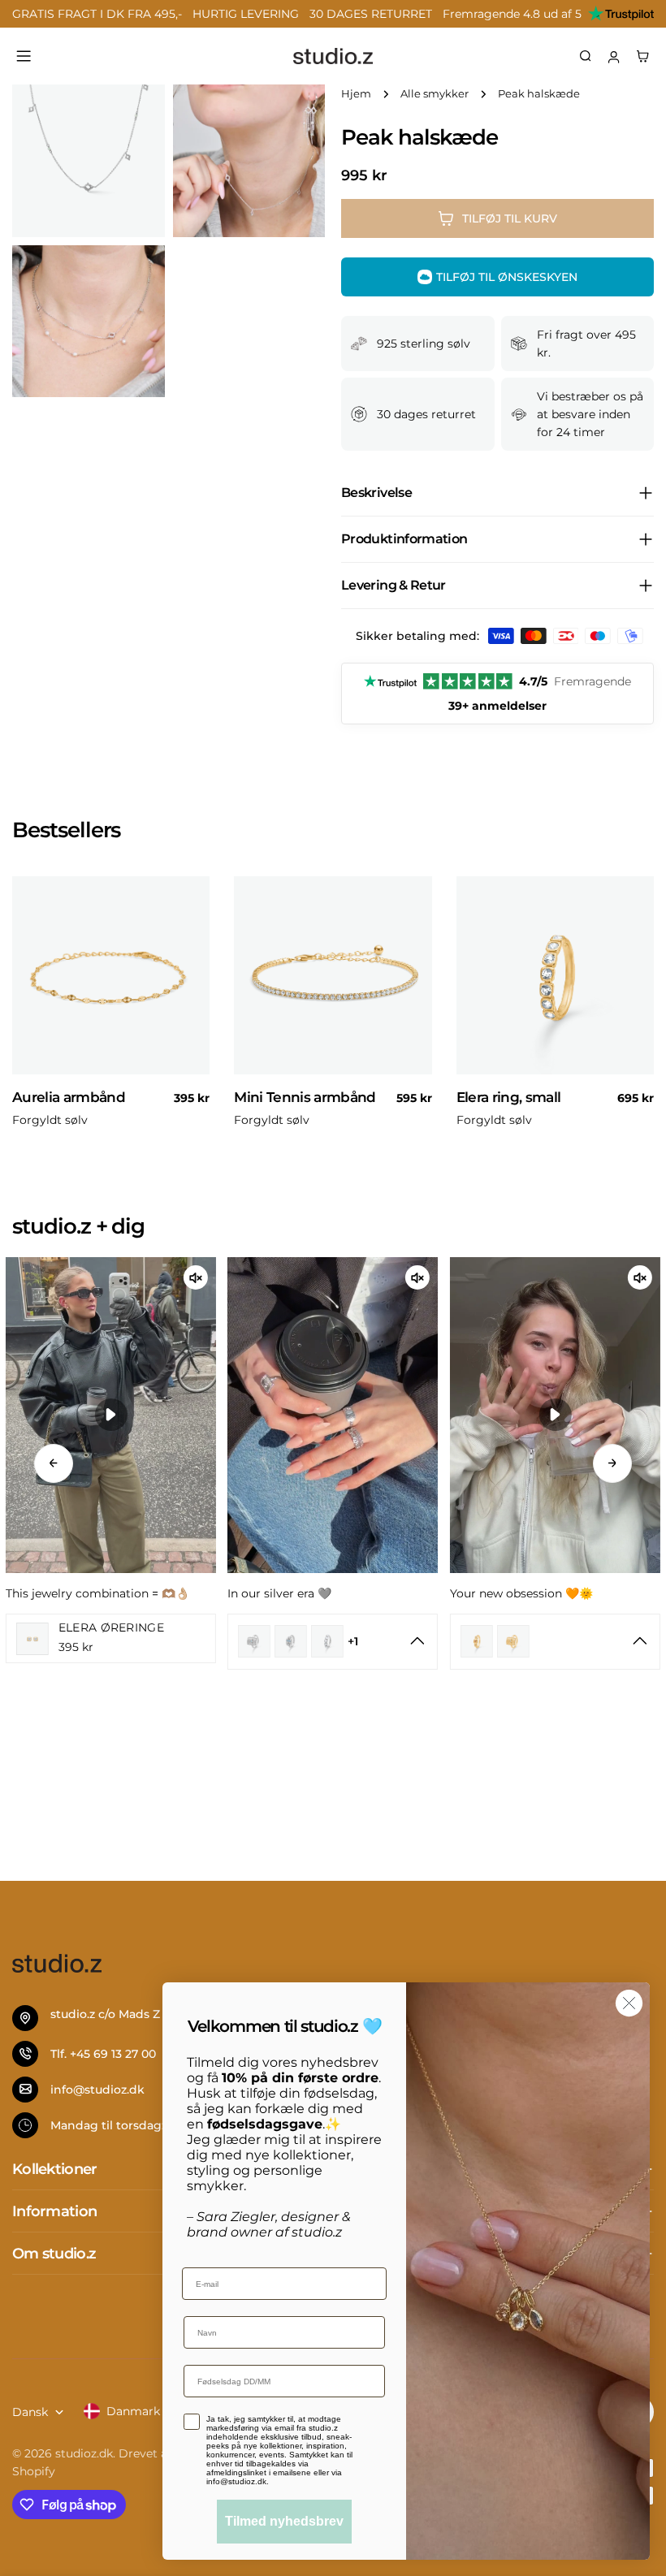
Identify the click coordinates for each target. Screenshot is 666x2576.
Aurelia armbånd (69, 1097)
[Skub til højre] (612, 1463)
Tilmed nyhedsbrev (284, 2521)
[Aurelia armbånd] (111, 975)
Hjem (356, 94)
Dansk (30, 2412)
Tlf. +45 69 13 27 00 (103, 2054)
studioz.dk (84, 2453)
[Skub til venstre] (54, 1463)
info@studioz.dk (97, 2090)
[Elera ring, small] (555, 975)
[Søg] (586, 56)
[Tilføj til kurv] (190, 1067)
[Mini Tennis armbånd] (333, 975)
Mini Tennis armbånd (305, 1097)
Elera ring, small (509, 1097)
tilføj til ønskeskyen (507, 277)
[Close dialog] (629, 2003)
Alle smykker (435, 94)
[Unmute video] (196, 1277)
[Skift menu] (24, 56)
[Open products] (418, 1641)
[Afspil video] (111, 1415)
